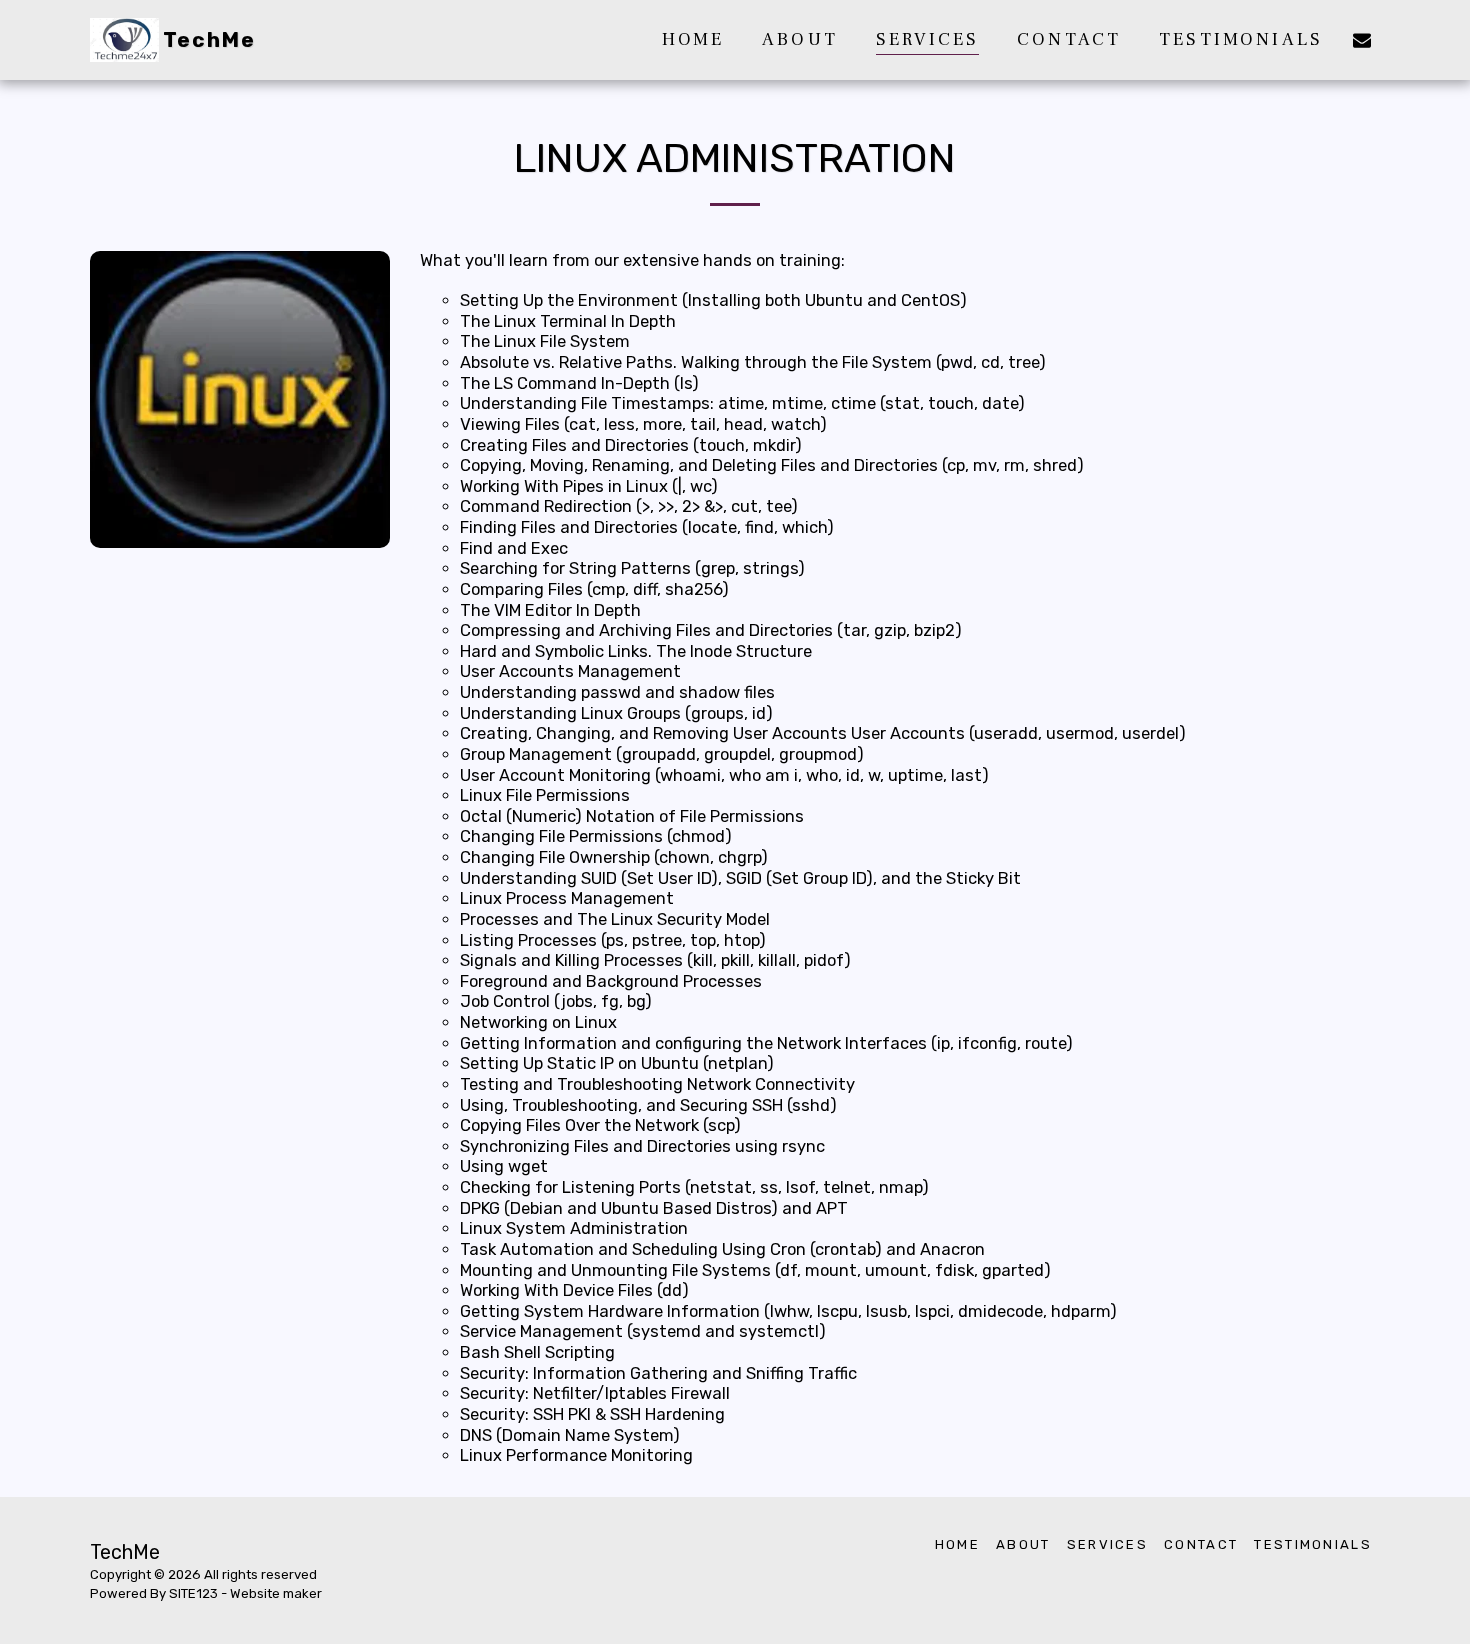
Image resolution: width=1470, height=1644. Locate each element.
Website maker (276, 1593)
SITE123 (193, 1593)
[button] (1362, 39)
